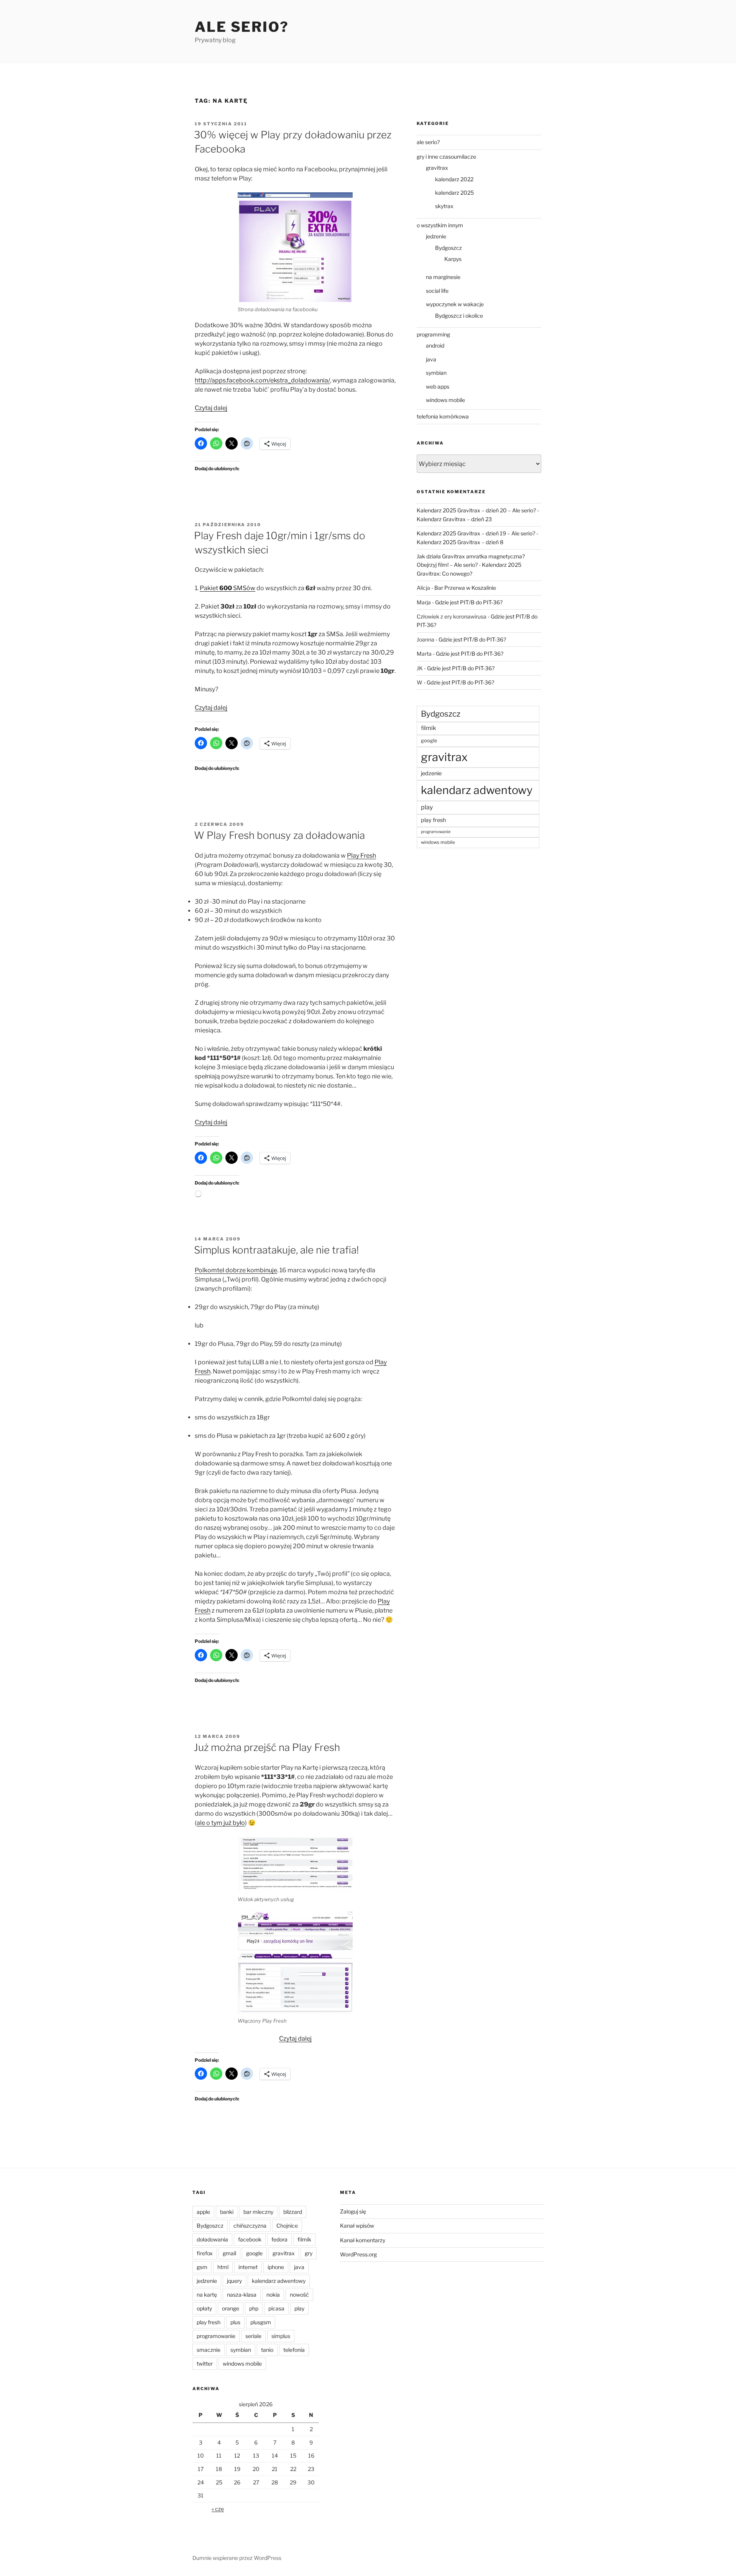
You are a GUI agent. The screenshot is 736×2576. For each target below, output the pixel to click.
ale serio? (428, 142)
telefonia (294, 2350)
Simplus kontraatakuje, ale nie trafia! (276, 1250)
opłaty (204, 2308)
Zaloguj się (353, 2211)
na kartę (207, 2295)
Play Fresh (361, 856)
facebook (250, 2239)
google (429, 741)
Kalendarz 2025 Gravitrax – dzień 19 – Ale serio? (476, 533)
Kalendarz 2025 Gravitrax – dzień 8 (460, 542)
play (427, 807)
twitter (205, 2364)
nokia (273, 2295)
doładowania (212, 2239)
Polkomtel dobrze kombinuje (236, 1270)
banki (227, 2212)
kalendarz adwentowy (477, 790)
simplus (281, 2336)
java (431, 359)
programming (433, 334)
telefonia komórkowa (443, 416)
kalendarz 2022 (454, 179)
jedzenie (436, 236)
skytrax (444, 206)
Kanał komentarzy (363, 2240)
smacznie (209, 2350)
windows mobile (445, 400)
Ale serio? (242, 27)
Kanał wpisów (357, 2226)
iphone (276, 2267)
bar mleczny (258, 2212)
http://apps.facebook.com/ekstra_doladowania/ (262, 380)
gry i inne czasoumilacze (446, 157)
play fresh (433, 820)
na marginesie (443, 277)
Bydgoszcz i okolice (459, 316)
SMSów (244, 588)
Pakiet (209, 588)
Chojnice (287, 2226)
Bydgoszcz (449, 248)
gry (309, 2253)
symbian (436, 373)
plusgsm (261, 2322)
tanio (267, 2350)
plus (235, 2322)
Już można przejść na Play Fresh (267, 1747)
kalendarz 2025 (454, 193)
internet (248, 2267)
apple (203, 2212)
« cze (218, 2509)
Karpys (453, 259)
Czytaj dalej (211, 408)
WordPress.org (358, 2254)
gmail (229, 2253)
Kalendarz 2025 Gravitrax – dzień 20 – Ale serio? (476, 510)
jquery (234, 2281)
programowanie (436, 832)
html (223, 2267)
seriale (253, 2336)
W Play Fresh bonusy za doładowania (279, 835)
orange (231, 2308)
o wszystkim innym (440, 225)
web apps (438, 386)
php (254, 2308)
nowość (299, 2295)
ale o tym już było (221, 1823)
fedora (279, 2239)
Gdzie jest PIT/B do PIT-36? (469, 602)
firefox (205, 2253)
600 (226, 588)
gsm (202, 2267)
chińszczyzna (250, 2226)
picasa (276, 2308)
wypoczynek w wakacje (455, 304)
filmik (429, 728)
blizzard (293, 2212)
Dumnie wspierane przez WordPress (237, 2558)
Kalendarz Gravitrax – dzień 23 (454, 519)
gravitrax (437, 168)
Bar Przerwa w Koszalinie (465, 588)
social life (437, 291)
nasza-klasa (242, 2295)
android (435, 345)
